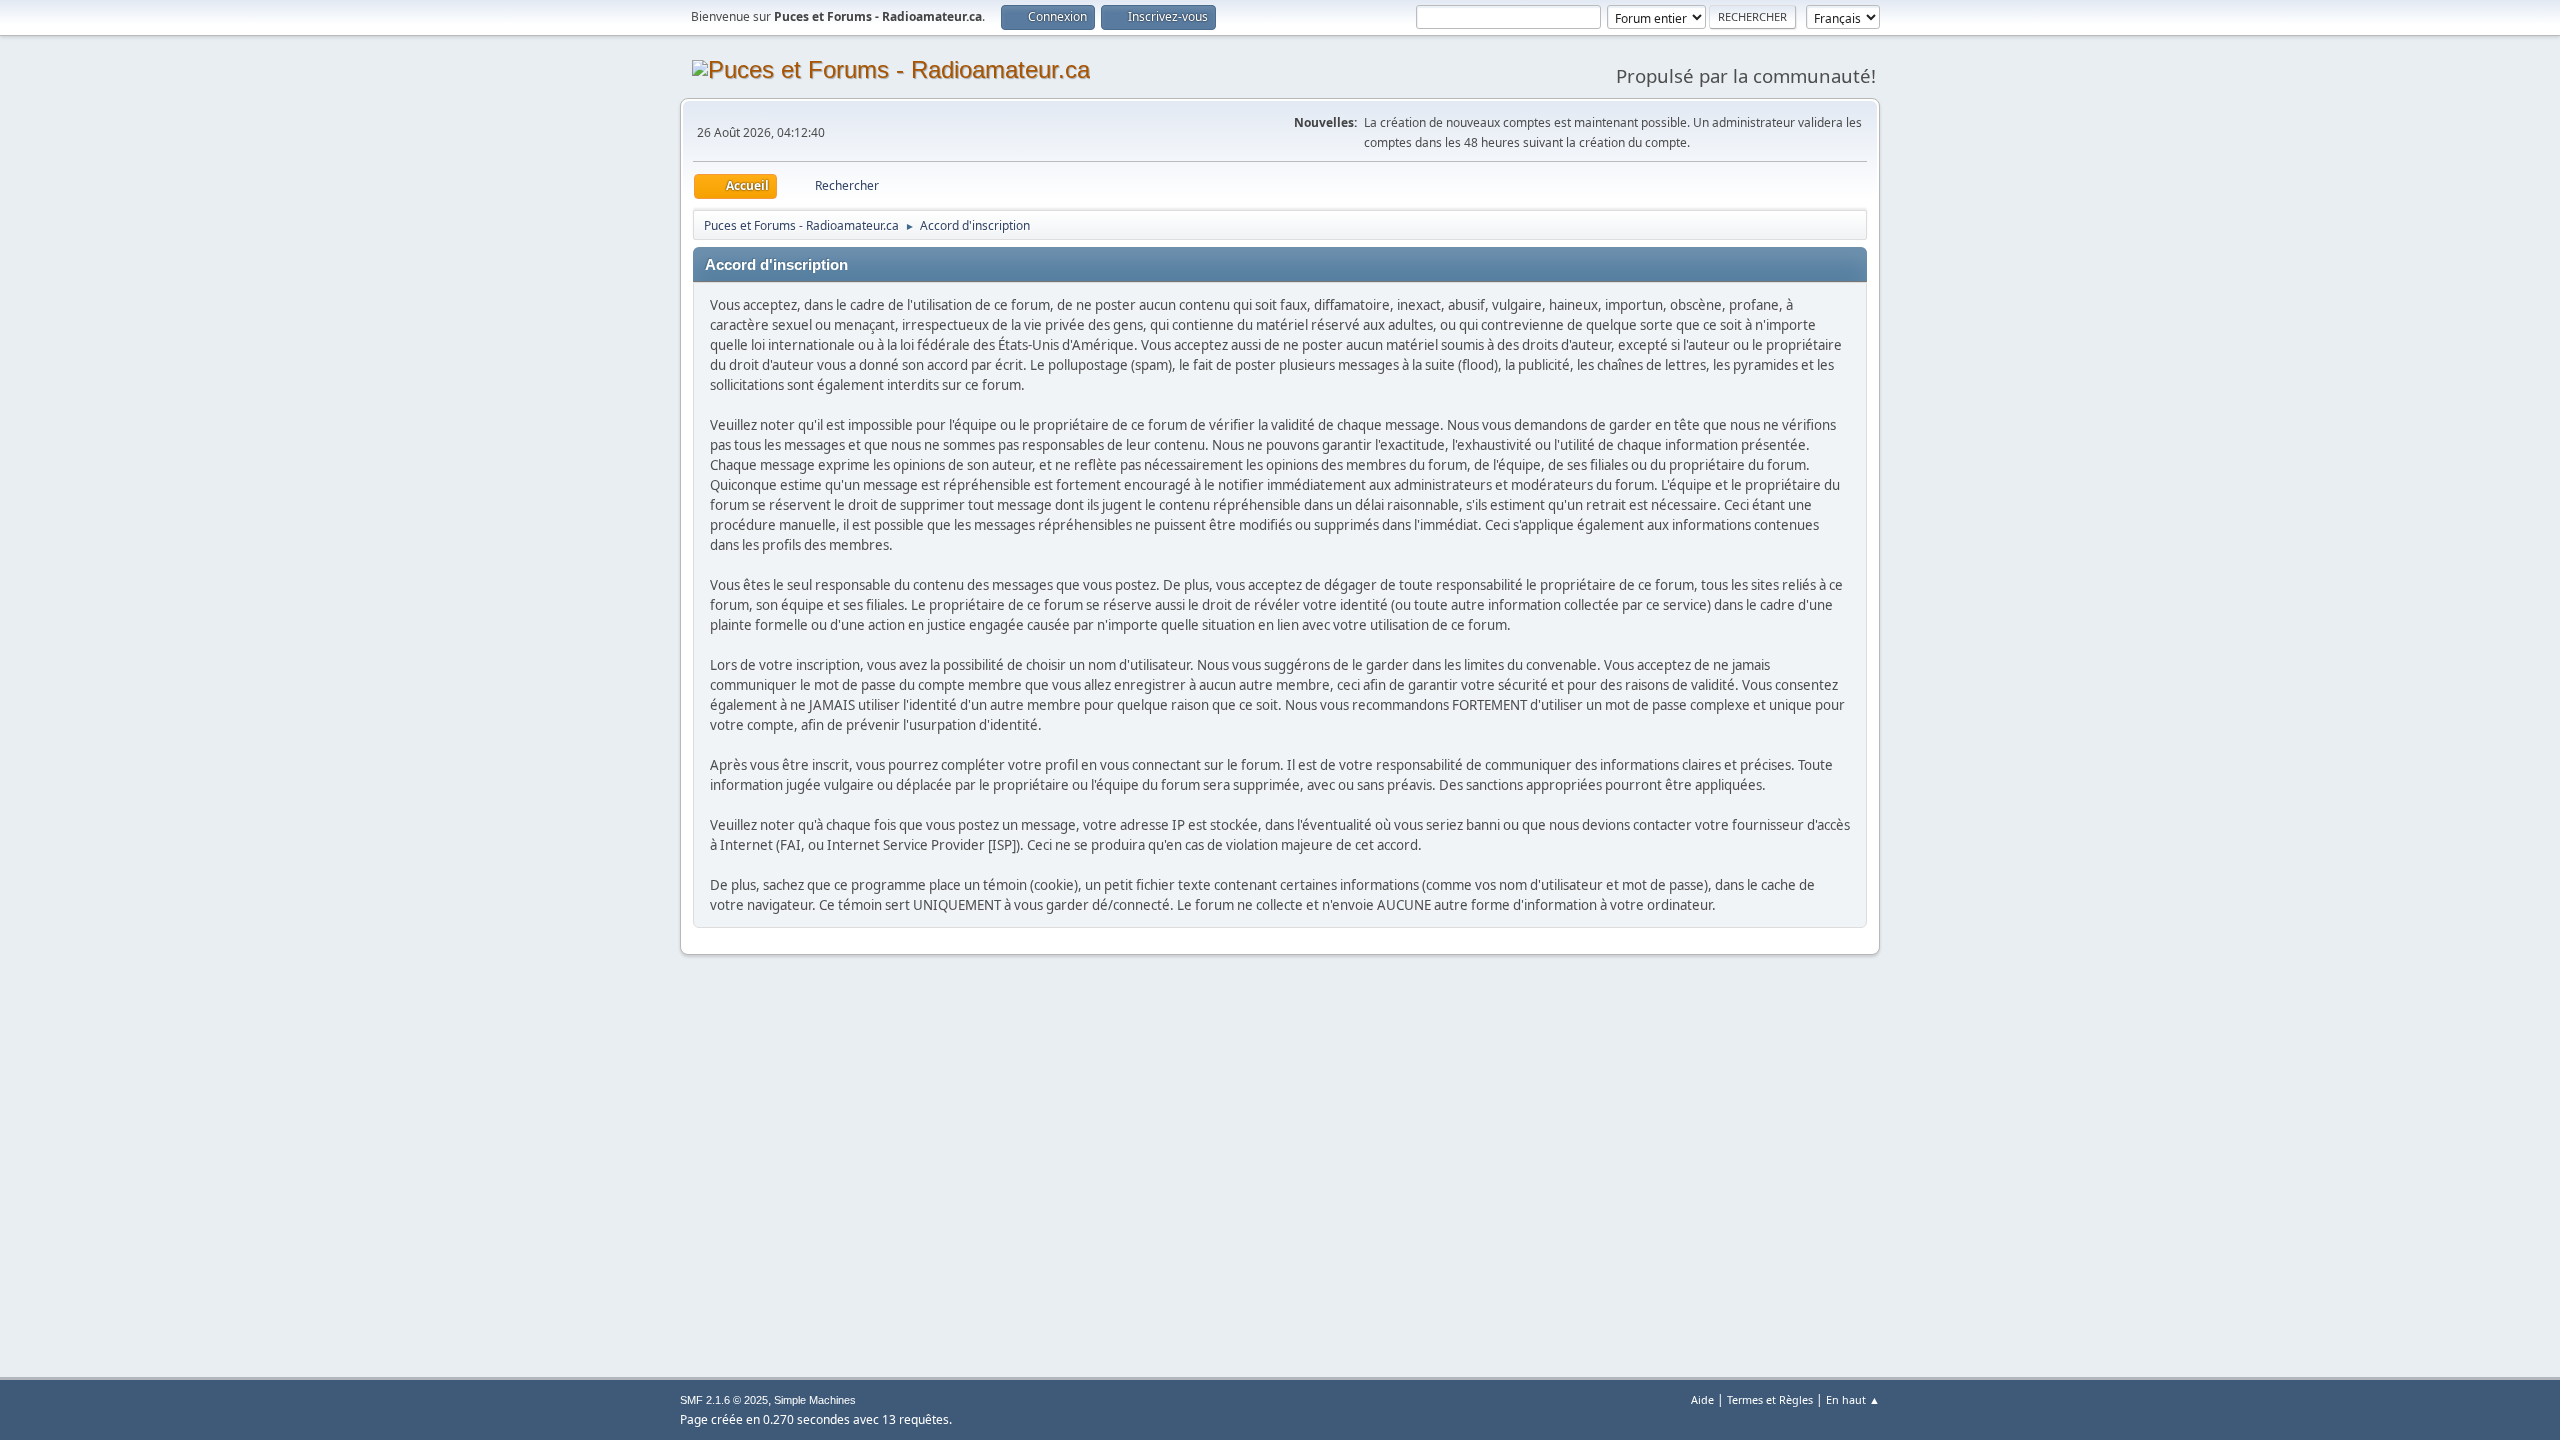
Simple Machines (815, 1400)
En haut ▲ (1853, 1399)
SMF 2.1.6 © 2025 (724, 1400)
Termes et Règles (1770, 1399)
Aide (1702, 1399)
